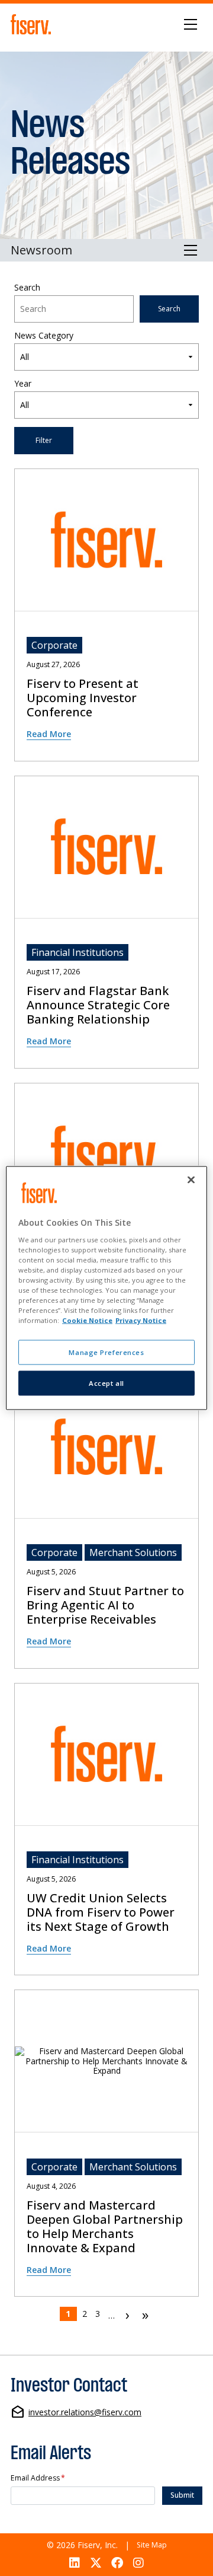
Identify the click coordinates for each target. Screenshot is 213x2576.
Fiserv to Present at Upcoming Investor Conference (83, 698)
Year (23, 384)
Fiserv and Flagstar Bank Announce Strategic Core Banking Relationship (98, 1005)
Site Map (152, 2545)
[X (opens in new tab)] (96, 2563)
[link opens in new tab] (33, 24)
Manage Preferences (106, 1352)
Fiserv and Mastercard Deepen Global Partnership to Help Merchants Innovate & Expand (105, 2227)
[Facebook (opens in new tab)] (117, 2563)
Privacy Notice (141, 1320)
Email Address (38, 2478)
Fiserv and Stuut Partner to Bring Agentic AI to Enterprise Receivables (105, 1605)
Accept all (106, 1383)
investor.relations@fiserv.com (85, 2413)
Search (27, 288)
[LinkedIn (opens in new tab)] (74, 2563)
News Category (44, 336)
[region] (106, 1288)
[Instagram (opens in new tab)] (139, 2563)
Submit (182, 2495)
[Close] (191, 1180)
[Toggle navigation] (191, 24)
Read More (49, 734)
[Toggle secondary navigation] (191, 250)
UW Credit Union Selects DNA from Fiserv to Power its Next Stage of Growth (101, 1912)
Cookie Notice (87, 1320)
